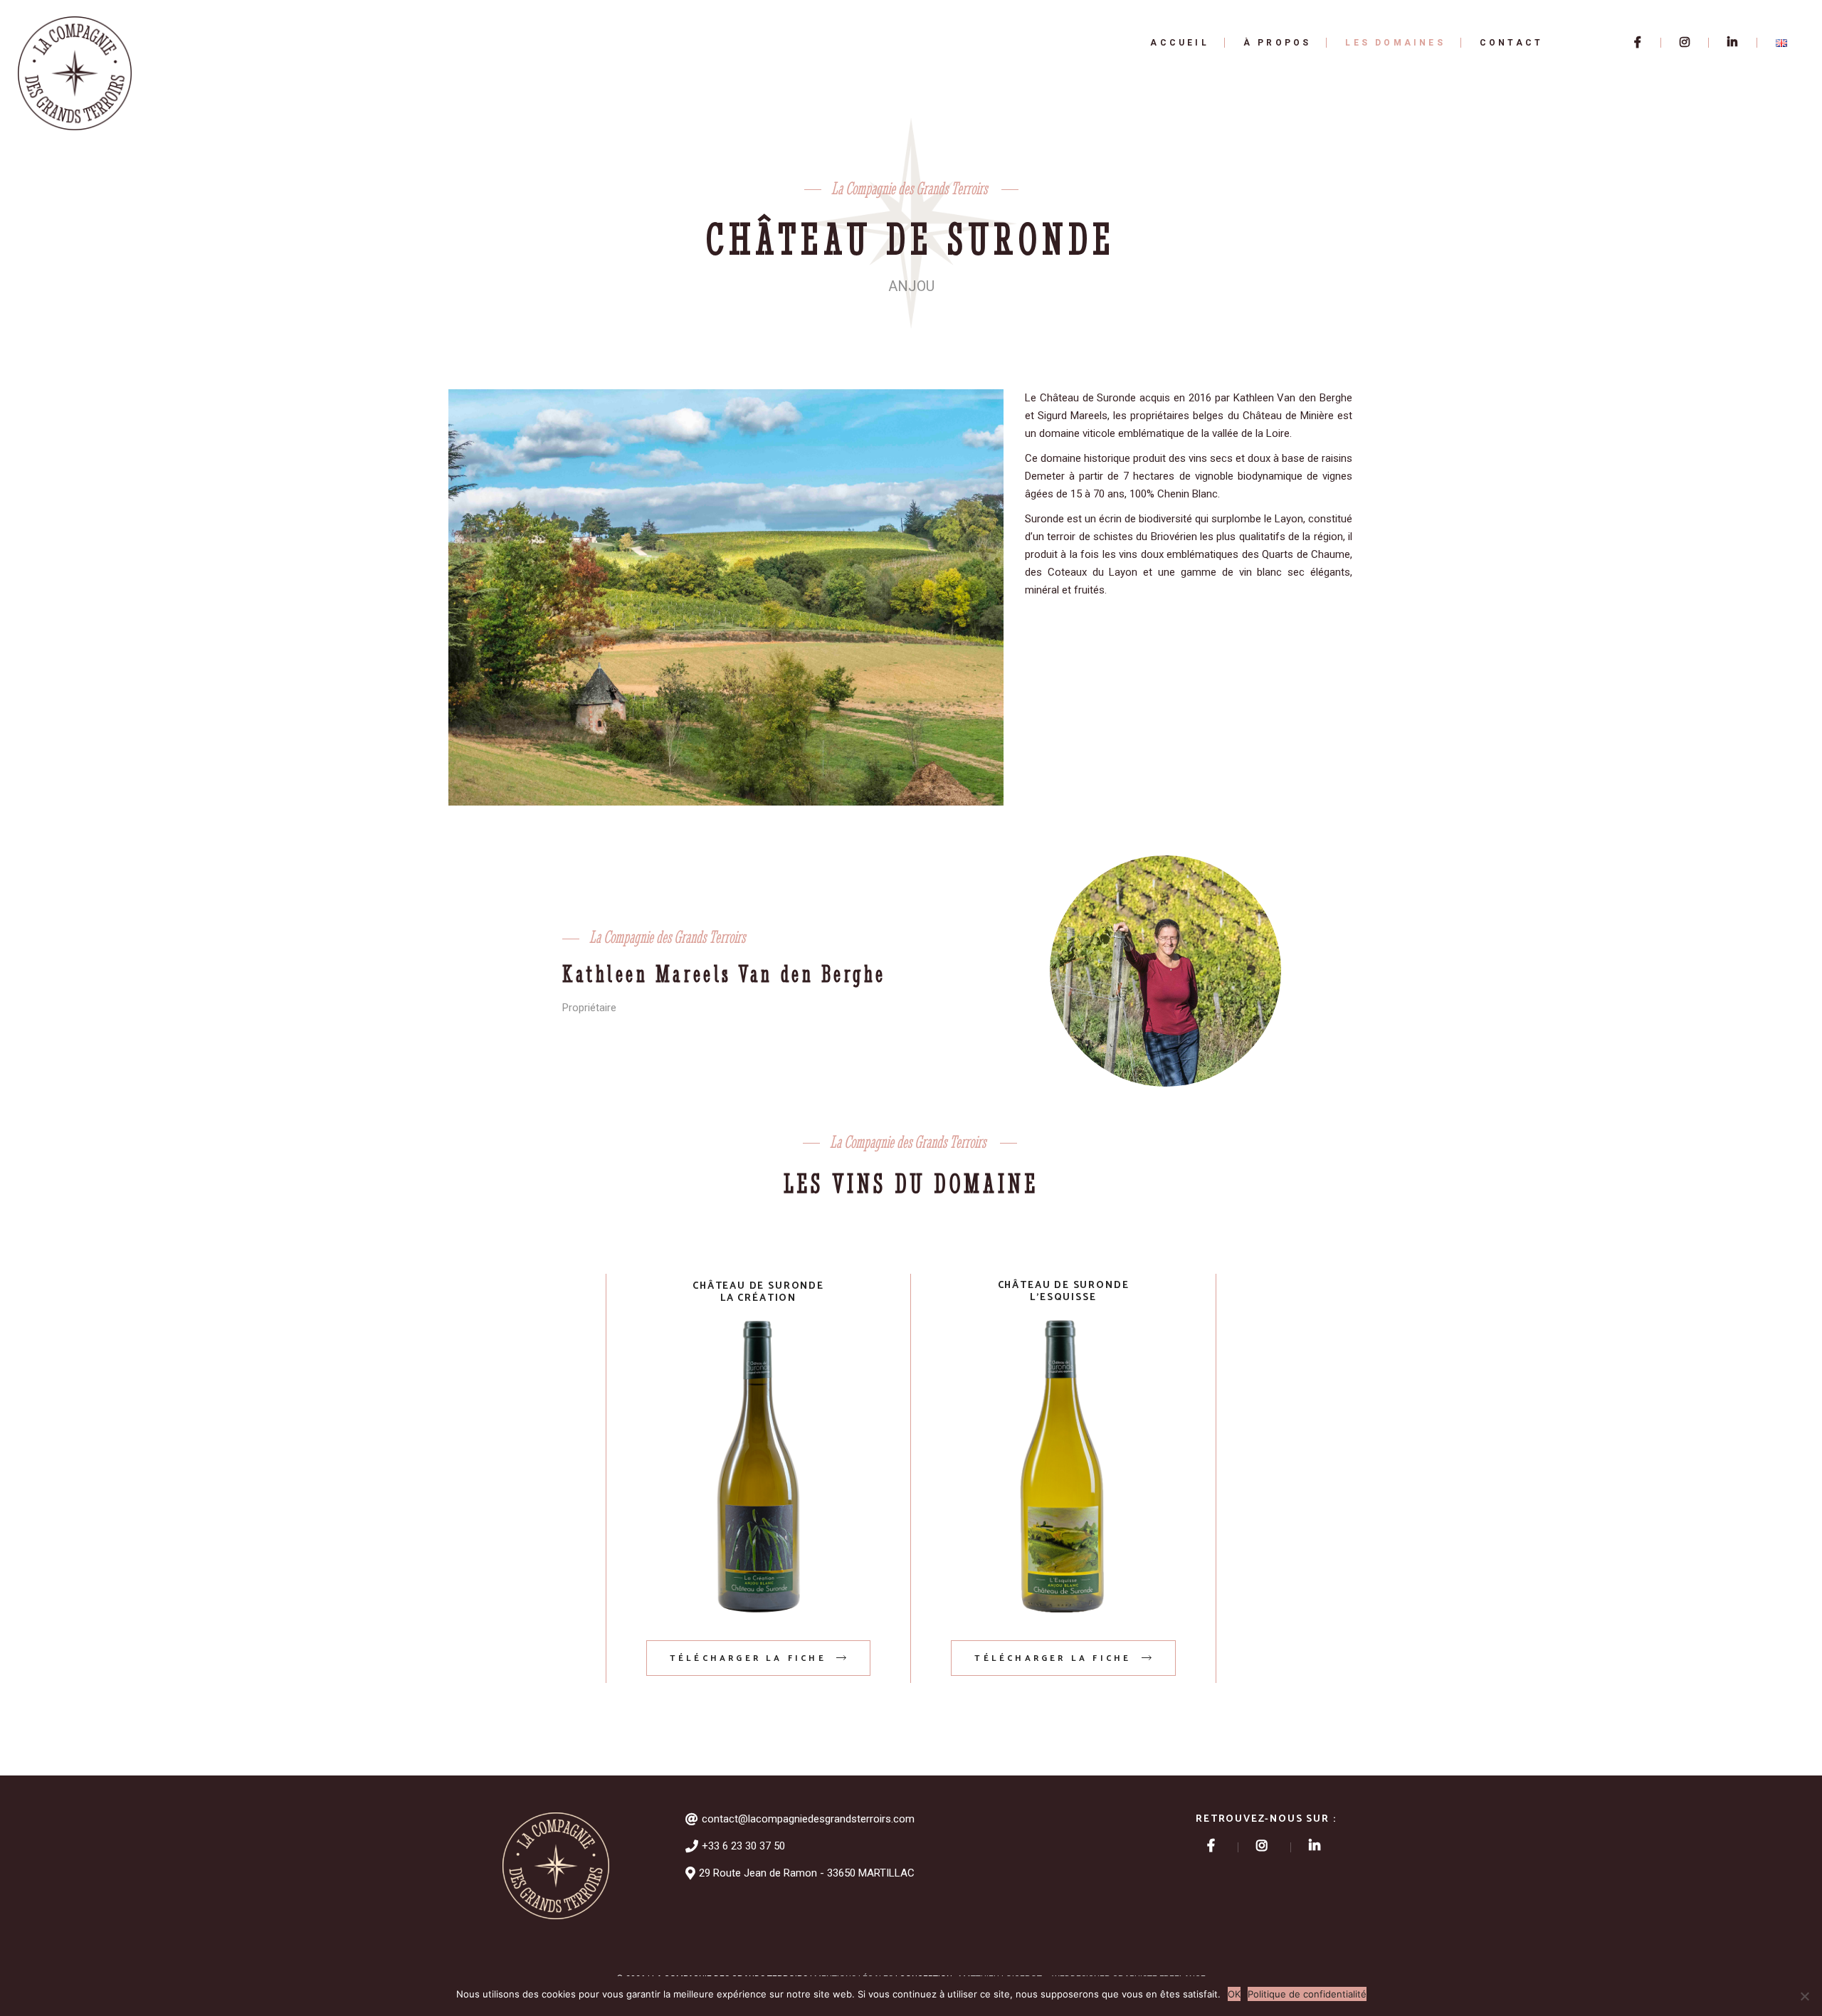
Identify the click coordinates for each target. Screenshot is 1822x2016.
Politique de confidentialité (1307, 1994)
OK (1234, 1994)
